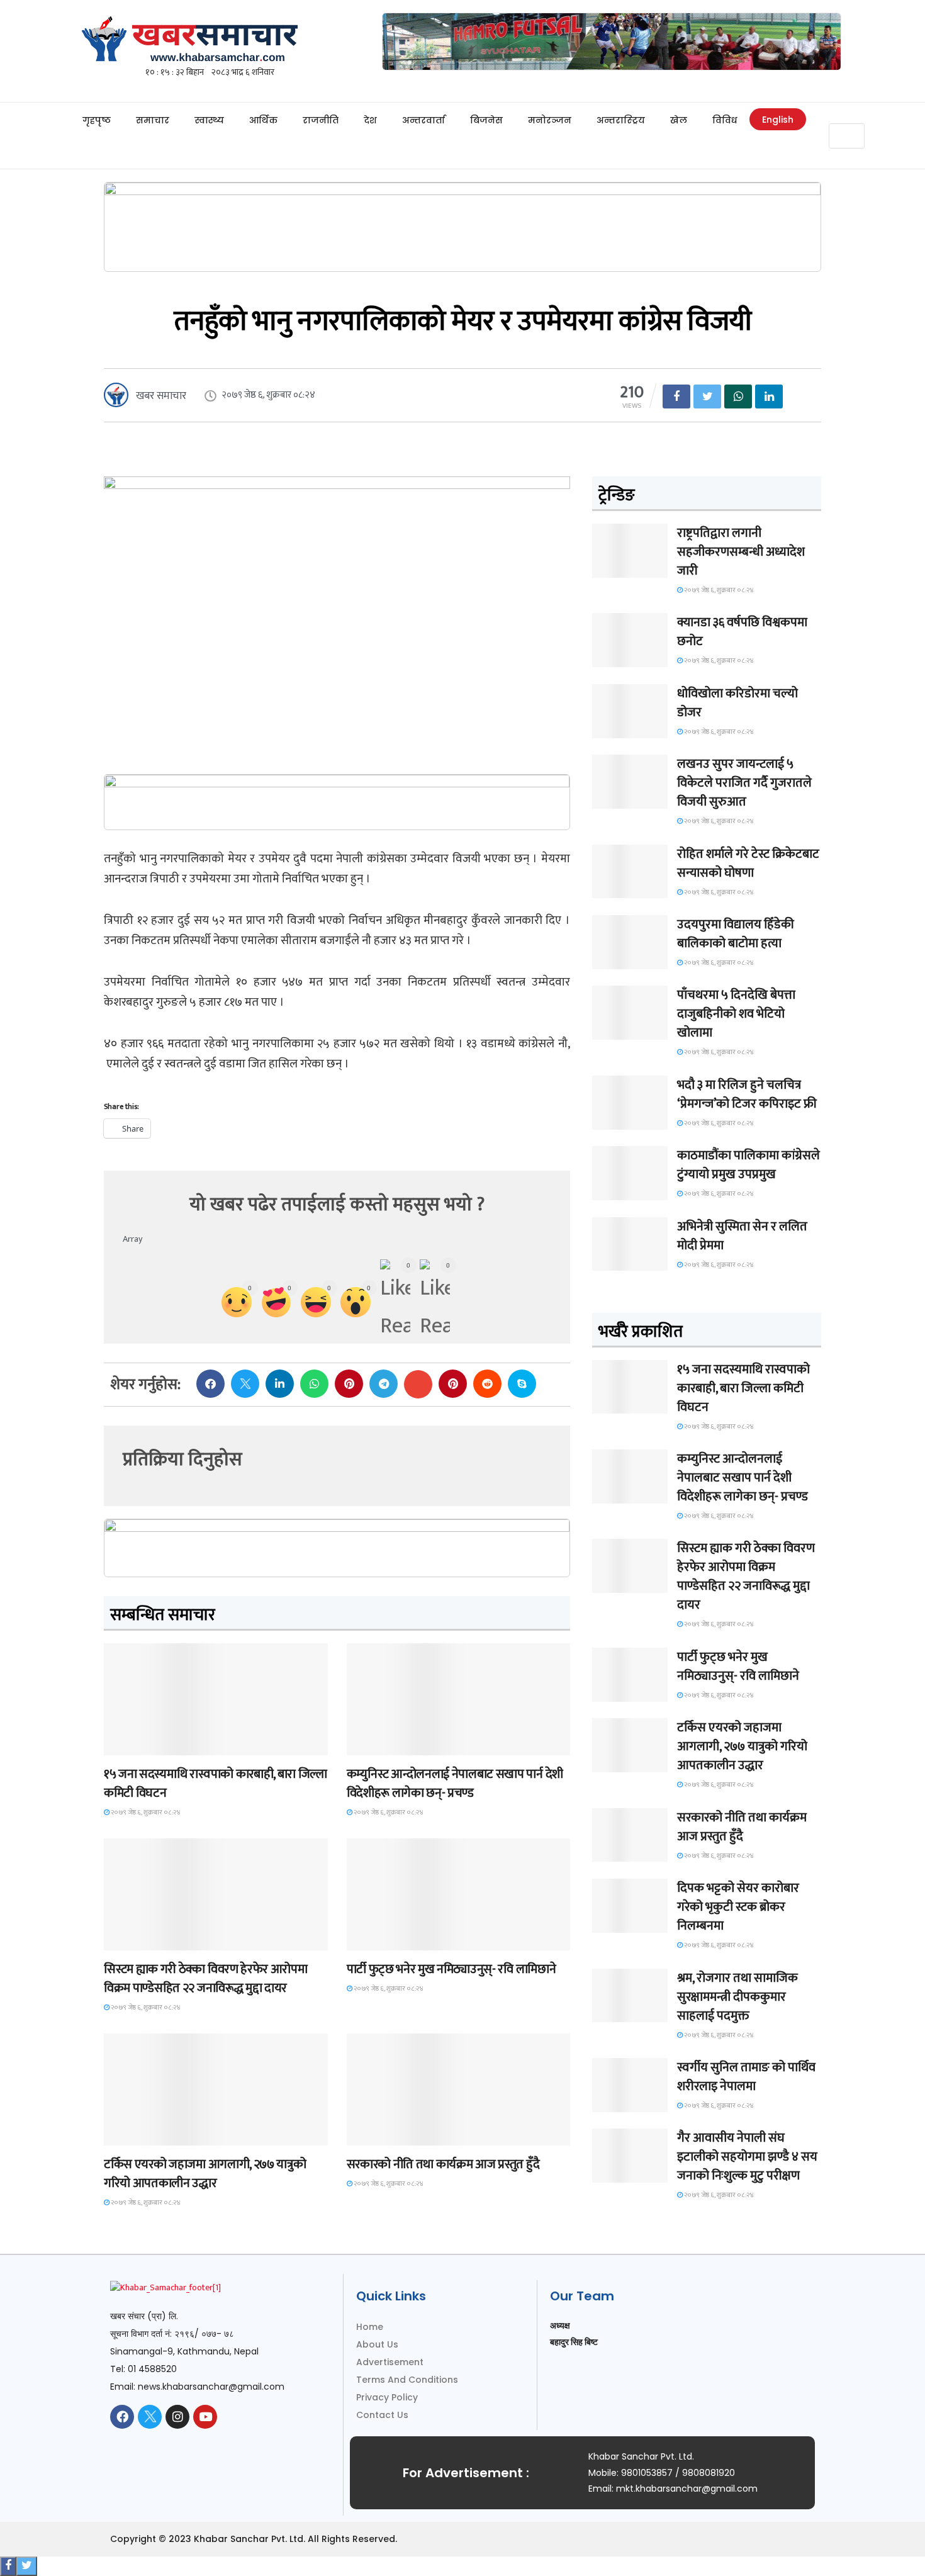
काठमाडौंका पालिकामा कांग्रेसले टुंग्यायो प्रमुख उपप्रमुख (748, 1165)
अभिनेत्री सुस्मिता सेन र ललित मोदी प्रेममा (742, 1236)
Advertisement (390, 2362)
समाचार (153, 120)
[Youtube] (205, 2417)
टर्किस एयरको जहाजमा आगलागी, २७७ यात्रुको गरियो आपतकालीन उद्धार (205, 2174)
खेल (679, 120)
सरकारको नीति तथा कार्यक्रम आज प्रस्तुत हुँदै (443, 2164)
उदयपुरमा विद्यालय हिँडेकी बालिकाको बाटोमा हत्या (736, 934)
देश (370, 120)
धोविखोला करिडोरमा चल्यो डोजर (737, 703)
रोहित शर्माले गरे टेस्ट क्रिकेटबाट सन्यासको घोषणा (748, 863)
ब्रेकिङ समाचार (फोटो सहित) (154, 2134)
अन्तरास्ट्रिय (621, 120)
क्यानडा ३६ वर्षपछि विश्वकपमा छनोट (742, 632)
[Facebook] (122, 2417)
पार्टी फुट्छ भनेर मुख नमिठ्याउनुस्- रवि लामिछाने (451, 1969)
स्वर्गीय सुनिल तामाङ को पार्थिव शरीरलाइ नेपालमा (746, 2077)
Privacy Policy (387, 2397)
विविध (725, 120)
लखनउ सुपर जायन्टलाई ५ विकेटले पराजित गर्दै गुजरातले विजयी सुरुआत (744, 783)
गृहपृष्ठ (97, 120)
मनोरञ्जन (550, 120)
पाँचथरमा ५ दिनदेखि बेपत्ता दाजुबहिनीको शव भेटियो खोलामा (736, 1014)
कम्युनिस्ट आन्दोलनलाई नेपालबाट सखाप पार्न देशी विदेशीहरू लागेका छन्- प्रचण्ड (455, 1784)
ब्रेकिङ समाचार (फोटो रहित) (396, 1744)
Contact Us (382, 2415)
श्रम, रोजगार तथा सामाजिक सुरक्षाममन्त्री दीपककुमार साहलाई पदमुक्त (737, 1997)
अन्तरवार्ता (423, 120)
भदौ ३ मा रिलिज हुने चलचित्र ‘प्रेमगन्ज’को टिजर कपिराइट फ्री (747, 1094)
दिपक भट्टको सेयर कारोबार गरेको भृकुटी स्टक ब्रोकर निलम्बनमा (738, 1907)
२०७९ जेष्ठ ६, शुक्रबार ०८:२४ (145, 1813)
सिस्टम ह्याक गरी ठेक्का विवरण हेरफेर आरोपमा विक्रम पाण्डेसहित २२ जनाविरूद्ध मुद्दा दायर (205, 1979)
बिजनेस (486, 120)
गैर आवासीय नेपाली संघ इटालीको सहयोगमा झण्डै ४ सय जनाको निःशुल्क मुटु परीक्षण (747, 2157)
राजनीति (321, 120)
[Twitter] (150, 2417)
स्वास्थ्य (209, 120)
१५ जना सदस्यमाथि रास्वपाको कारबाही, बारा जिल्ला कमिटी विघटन (216, 1784)
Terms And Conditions (407, 2380)
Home (370, 2327)
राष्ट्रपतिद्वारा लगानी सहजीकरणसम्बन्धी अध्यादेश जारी (741, 552)
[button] (846, 116)
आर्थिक (263, 120)
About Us (377, 2344)
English (778, 120)
